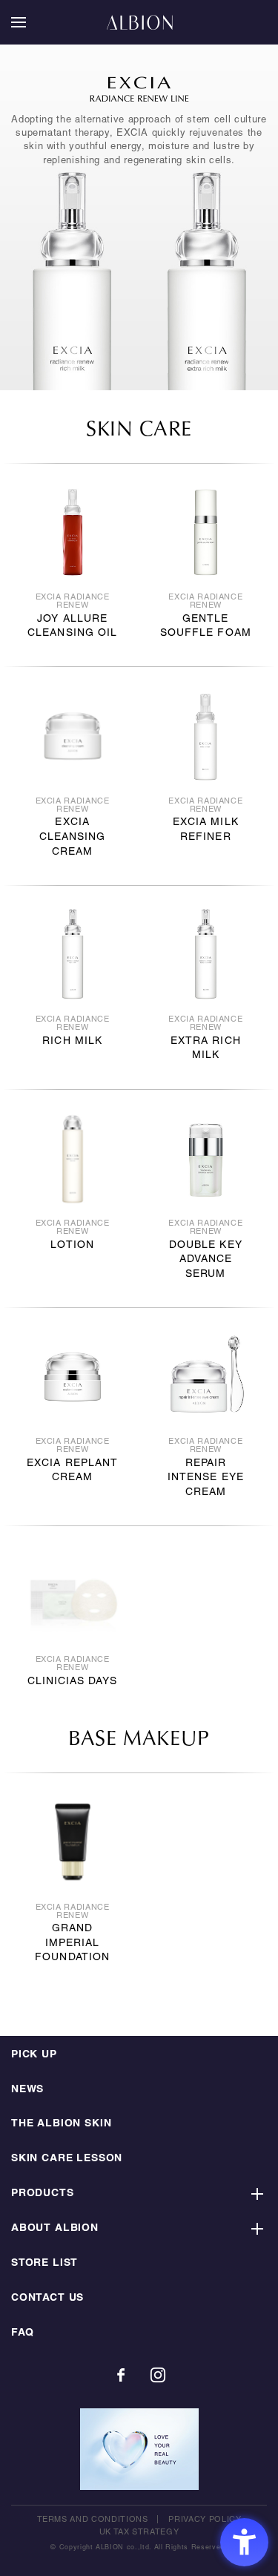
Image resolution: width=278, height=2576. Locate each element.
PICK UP (34, 2055)
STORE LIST (44, 2263)
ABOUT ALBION (55, 2228)
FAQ (22, 2333)
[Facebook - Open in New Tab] (121, 2375)
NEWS (27, 2090)
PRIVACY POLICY (205, 2520)
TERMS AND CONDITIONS (93, 2520)
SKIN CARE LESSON (67, 2159)
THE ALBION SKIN (61, 2124)
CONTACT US (47, 2298)
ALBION (139, 22)
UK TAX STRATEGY (139, 2532)
